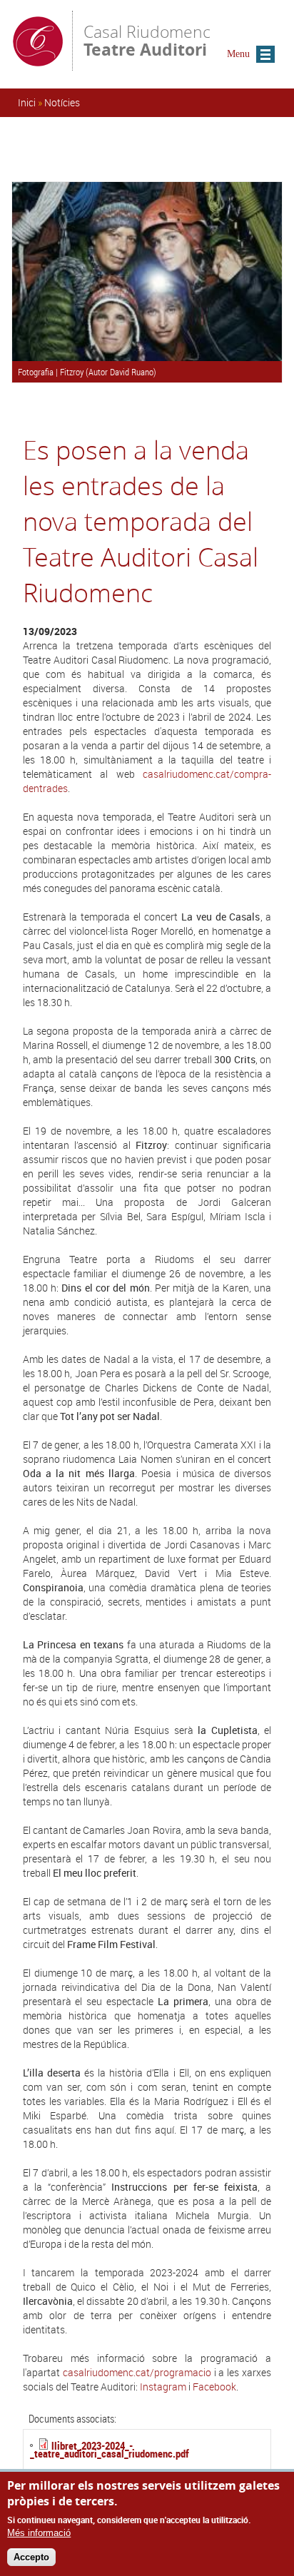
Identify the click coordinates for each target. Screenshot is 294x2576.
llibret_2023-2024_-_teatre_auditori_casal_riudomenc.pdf (110, 2449)
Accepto (31, 2557)
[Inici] (38, 64)
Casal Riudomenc (147, 40)
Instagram (163, 2387)
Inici (27, 102)
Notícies (62, 102)
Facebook (214, 2387)
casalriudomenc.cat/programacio (137, 2372)
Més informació (39, 2533)
